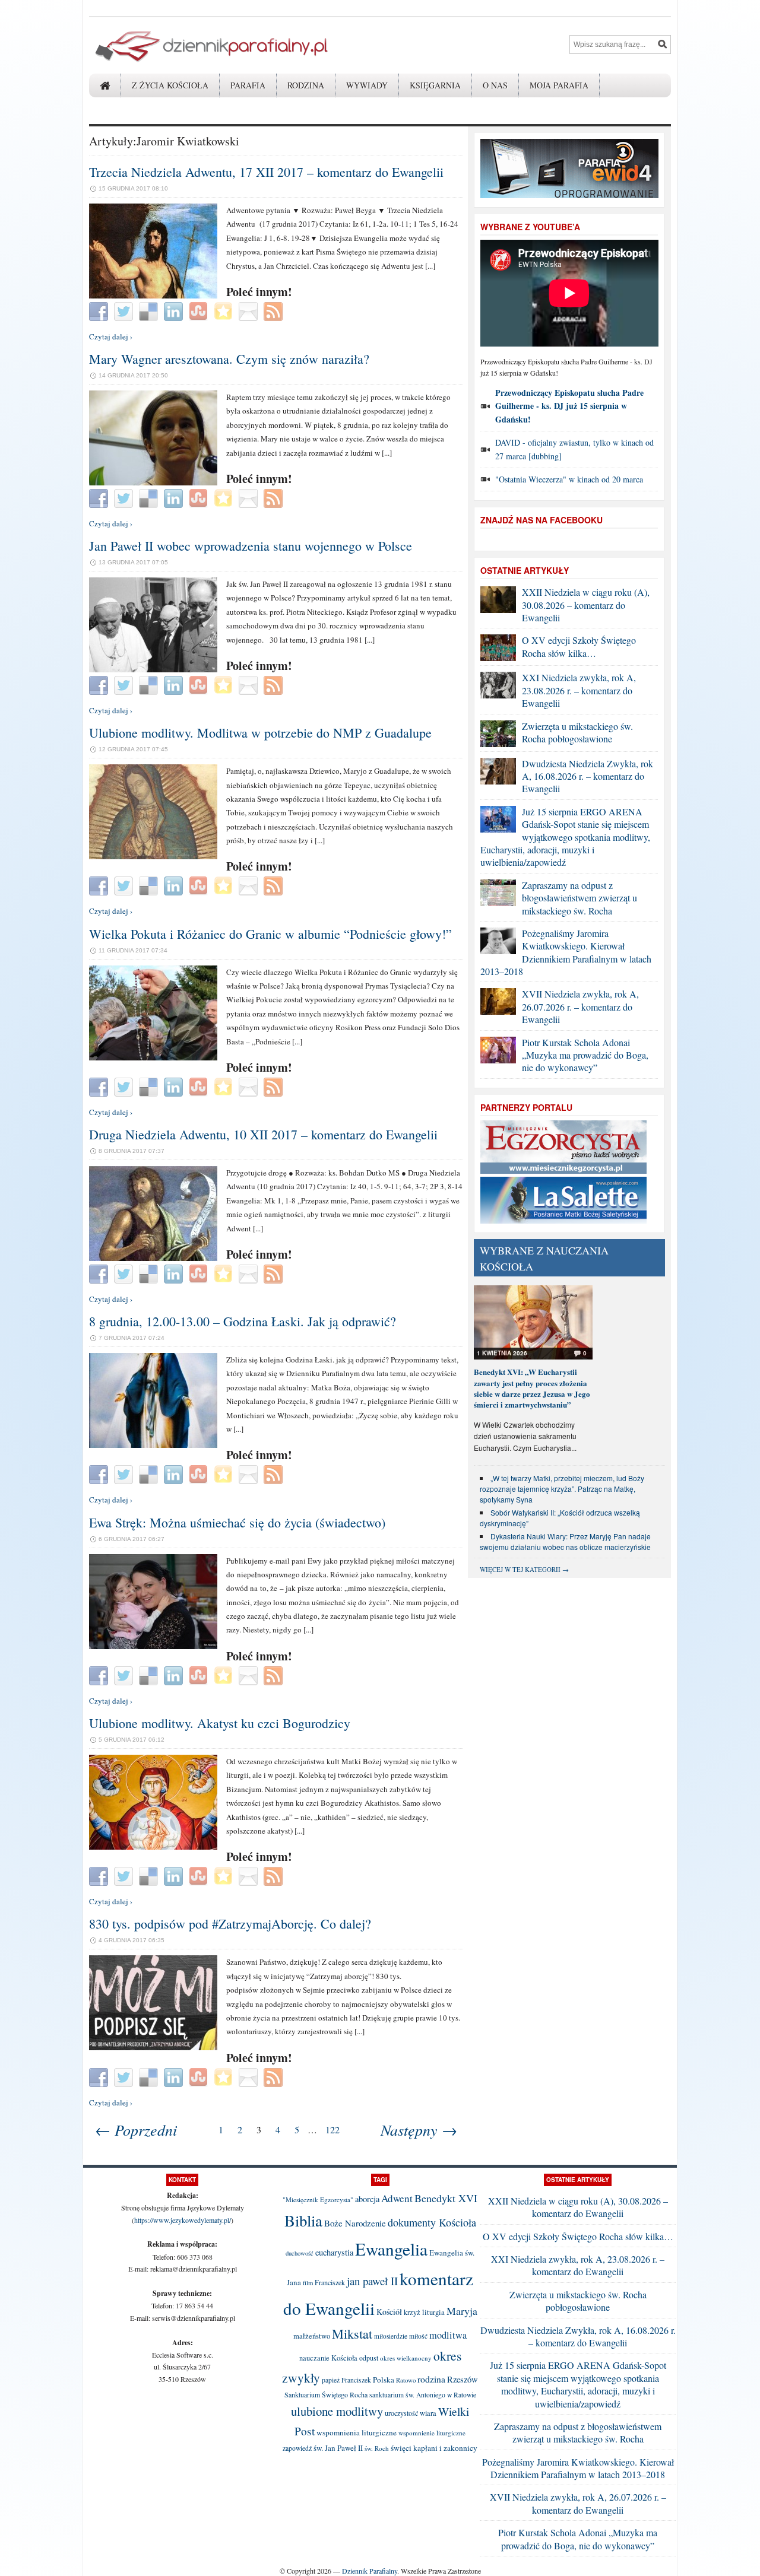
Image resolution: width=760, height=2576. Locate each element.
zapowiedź (297, 2448)
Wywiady (367, 85)
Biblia (303, 2221)
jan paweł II (372, 2281)
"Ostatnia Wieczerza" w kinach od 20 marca (569, 479)
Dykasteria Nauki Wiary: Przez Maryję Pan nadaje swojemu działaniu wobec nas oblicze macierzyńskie (565, 1541)
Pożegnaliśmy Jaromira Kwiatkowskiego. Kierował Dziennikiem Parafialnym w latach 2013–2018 (566, 952)
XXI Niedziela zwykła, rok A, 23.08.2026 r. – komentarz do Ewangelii (579, 690)
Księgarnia (435, 85)
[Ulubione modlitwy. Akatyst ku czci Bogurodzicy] (153, 1847)
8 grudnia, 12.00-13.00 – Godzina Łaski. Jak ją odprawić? (243, 1321)
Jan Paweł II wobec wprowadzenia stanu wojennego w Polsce (251, 546)
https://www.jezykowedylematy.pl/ (183, 2220)
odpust (369, 2358)
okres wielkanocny (406, 2358)
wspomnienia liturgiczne (357, 2432)
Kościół (389, 2312)
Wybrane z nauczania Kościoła (544, 1258)
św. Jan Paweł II (338, 2448)
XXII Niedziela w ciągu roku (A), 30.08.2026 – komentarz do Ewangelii (586, 605)
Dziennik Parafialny (370, 2571)
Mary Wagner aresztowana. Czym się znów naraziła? (229, 359)
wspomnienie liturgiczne (432, 2433)
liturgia (433, 2312)
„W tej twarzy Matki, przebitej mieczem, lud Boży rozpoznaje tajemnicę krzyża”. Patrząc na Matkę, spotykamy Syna (562, 1489)
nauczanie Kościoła (328, 2358)
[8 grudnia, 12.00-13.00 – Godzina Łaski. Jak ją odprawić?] (153, 1445)
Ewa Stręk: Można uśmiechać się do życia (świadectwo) (237, 1522)
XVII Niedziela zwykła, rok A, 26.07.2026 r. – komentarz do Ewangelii (580, 1006)
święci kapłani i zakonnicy (434, 2448)
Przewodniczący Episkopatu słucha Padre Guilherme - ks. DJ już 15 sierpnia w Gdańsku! (569, 406)
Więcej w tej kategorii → (524, 1569)
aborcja (367, 2199)
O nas (495, 85)
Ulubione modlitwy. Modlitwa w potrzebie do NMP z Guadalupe (260, 733)
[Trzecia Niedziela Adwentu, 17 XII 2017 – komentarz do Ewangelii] (153, 296)
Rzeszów (463, 2379)
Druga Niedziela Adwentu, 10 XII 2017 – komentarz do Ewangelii (263, 1134)
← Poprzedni (136, 2129)
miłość (418, 2336)
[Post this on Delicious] (150, 310)
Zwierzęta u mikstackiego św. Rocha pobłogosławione (577, 732)
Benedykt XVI (446, 2198)
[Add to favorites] (225, 310)
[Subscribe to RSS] (275, 310)
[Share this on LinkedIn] (175, 310)
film (308, 2283)
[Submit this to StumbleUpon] (200, 310)
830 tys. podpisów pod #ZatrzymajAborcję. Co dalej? (230, 1924)
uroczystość (401, 2413)
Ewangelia (391, 2249)
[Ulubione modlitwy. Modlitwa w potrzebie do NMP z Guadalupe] (153, 856)
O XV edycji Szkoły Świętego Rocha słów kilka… (579, 646)
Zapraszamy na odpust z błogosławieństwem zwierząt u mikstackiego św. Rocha (579, 898)
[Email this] (250, 310)
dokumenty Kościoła (432, 2222)
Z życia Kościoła (170, 85)
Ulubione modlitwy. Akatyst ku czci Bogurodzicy (220, 1723)
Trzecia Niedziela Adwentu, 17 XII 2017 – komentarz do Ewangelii (266, 172)
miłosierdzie (391, 2336)
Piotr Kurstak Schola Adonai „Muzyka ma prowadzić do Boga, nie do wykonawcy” (585, 1055)
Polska (384, 2380)
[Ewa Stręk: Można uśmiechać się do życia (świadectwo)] (153, 1646)
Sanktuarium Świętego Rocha (326, 2394)
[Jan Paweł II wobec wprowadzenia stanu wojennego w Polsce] (153, 669)
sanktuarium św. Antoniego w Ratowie (423, 2395)
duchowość (300, 2253)
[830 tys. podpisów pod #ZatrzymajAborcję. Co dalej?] (153, 2047)
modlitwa (448, 2335)
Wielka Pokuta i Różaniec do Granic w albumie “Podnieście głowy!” (270, 934)
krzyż (412, 2312)
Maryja (462, 2311)
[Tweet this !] (125, 310)
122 (332, 2129)
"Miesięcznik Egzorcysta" (318, 2199)
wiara (428, 2413)
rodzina (431, 2379)
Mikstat (352, 2333)
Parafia (248, 85)
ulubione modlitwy (337, 2411)
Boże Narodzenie (355, 2223)
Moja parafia (559, 85)
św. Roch (377, 2448)
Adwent (397, 2198)
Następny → (419, 2129)
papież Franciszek (346, 2380)
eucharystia (334, 2252)
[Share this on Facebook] (100, 310)
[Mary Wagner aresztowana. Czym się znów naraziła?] (153, 482)
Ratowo (406, 2380)
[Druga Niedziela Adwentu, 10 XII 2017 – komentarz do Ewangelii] (153, 1258)
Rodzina (306, 85)
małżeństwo (312, 2336)
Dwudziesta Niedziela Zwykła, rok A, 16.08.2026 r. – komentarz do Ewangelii (588, 776)
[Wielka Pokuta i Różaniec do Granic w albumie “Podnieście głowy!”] (153, 1057)
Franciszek (330, 2282)
